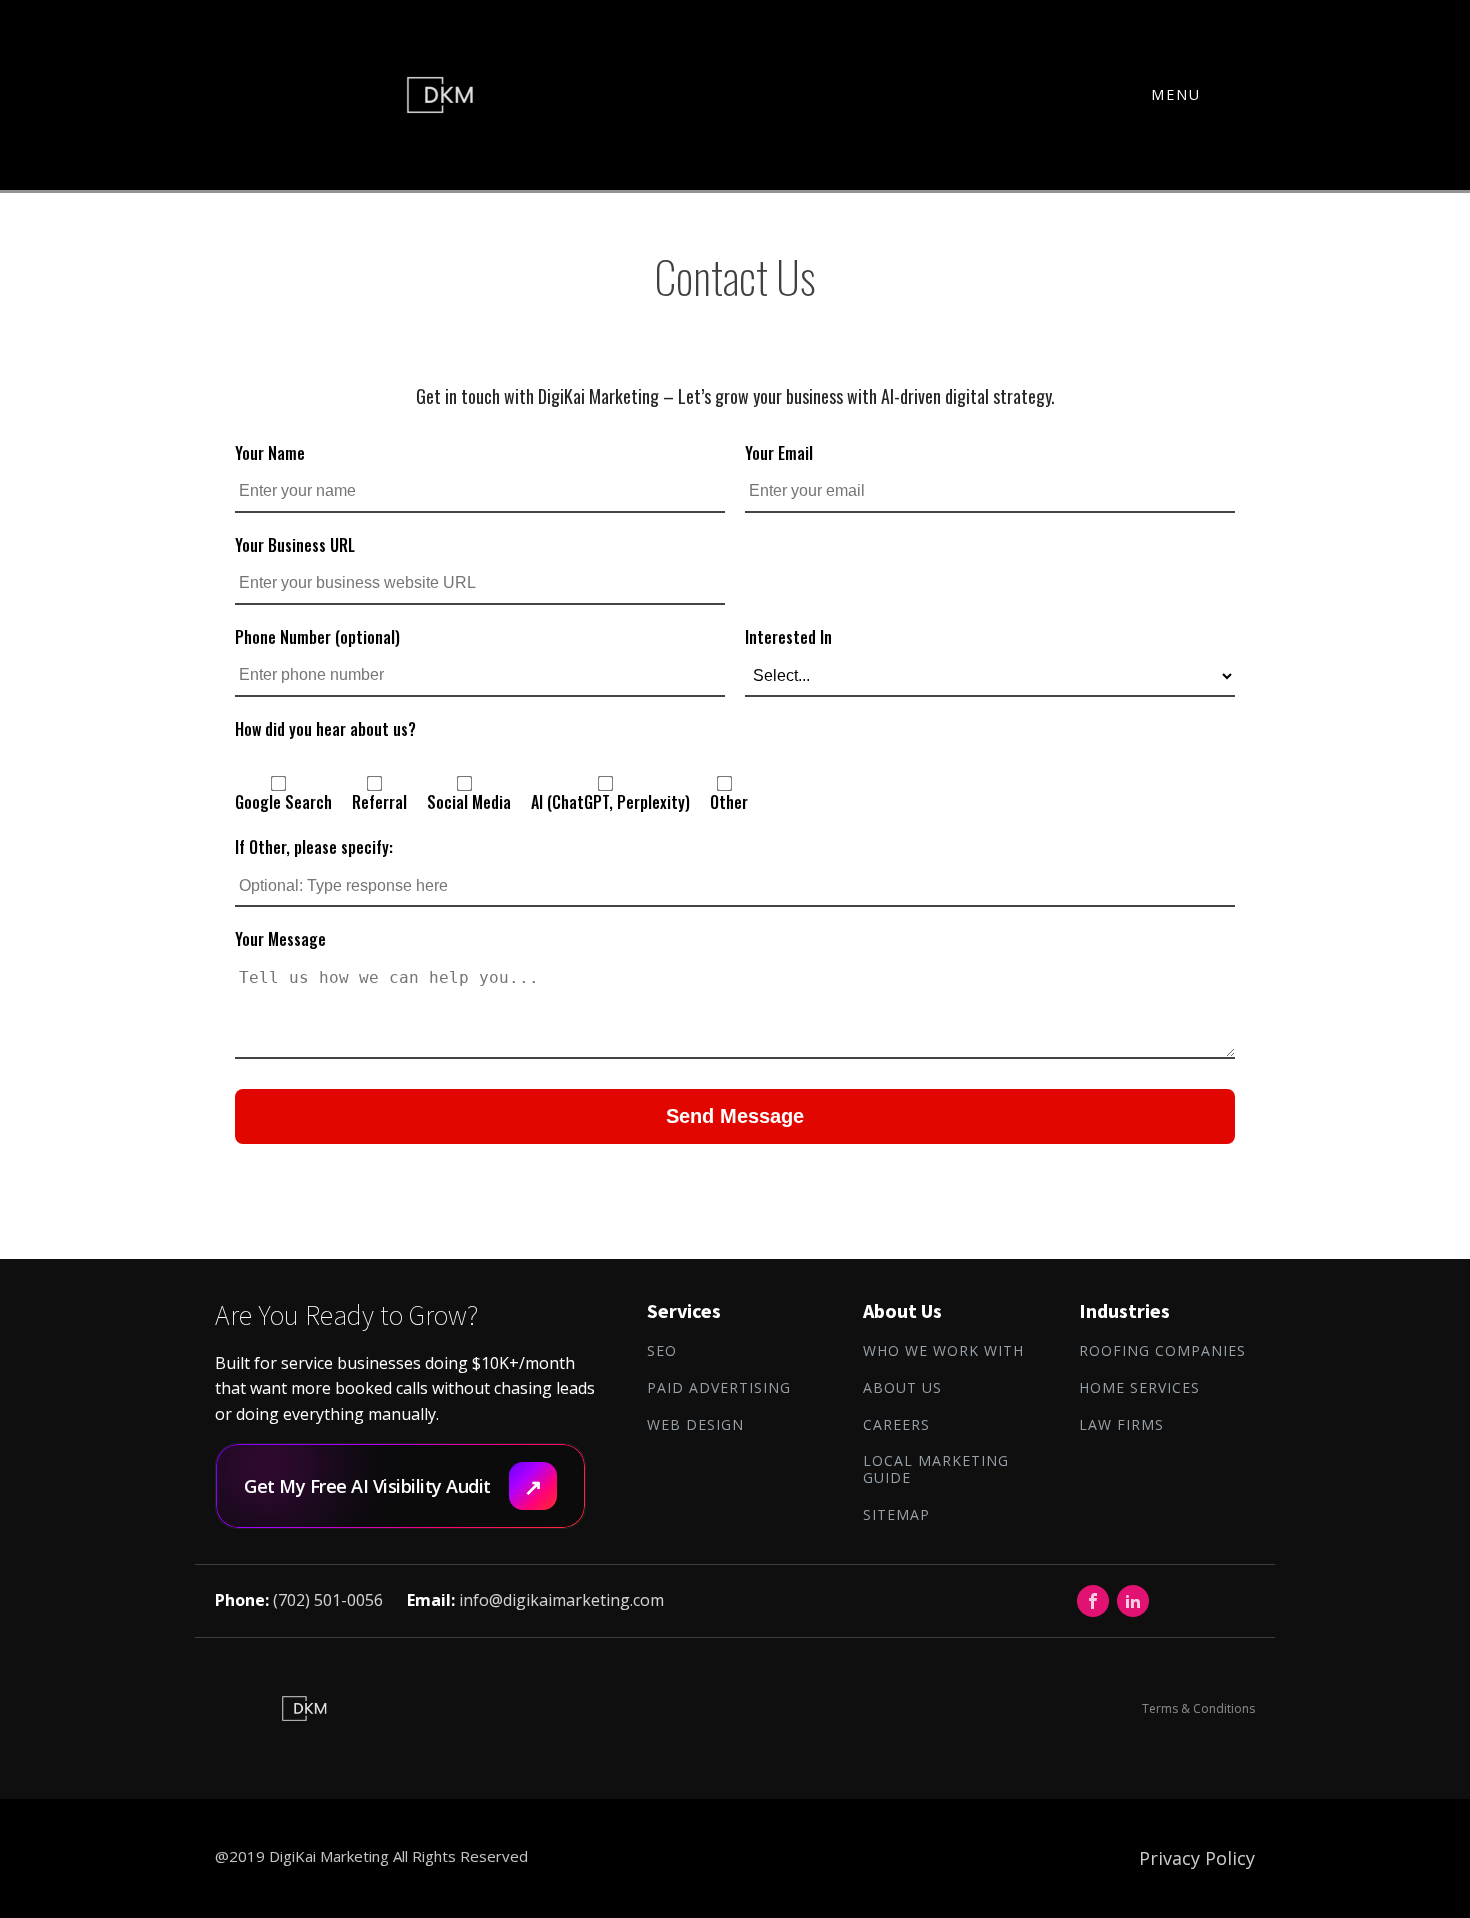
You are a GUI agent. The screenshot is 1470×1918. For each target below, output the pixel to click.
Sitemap (896, 1515)
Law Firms (1121, 1425)
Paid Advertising (719, 1388)
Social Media (469, 802)
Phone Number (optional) (317, 637)
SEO (662, 1351)
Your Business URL (295, 545)
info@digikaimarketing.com (561, 1600)
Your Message (280, 939)
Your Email (779, 453)
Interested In (788, 637)
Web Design (695, 1425)
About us (902, 1388)
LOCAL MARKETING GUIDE (936, 1470)
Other (729, 802)
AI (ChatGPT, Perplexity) (610, 802)
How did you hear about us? (325, 729)
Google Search (283, 802)
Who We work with (943, 1351)
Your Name (270, 453)
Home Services (1139, 1388)
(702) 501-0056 (328, 1600)
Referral (379, 802)
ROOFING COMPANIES (1162, 1351)
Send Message (735, 1116)
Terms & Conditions (1198, 1708)
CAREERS (896, 1425)
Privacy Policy (1197, 1858)
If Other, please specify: (314, 847)
